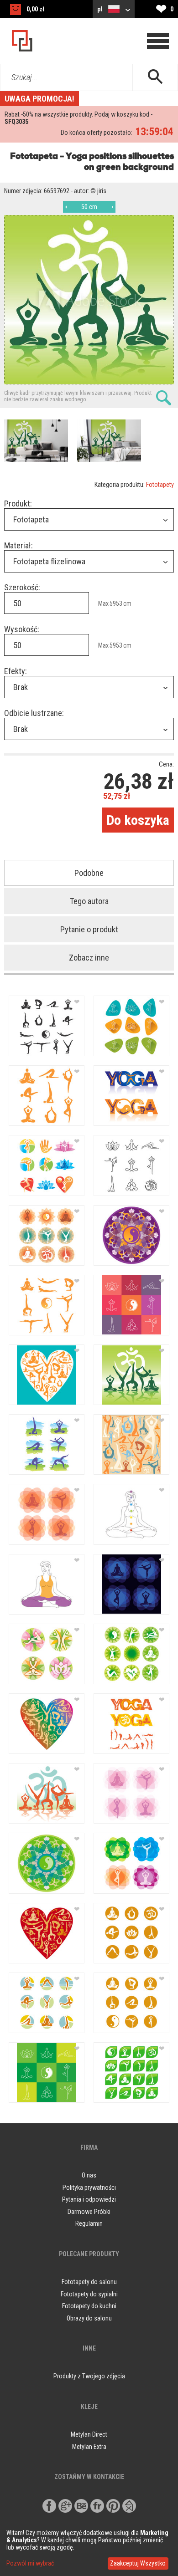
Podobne (89, 873)
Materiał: (18, 545)
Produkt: (18, 503)
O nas (89, 2175)
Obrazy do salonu (89, 2318)
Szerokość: (22, 587)
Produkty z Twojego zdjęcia (89, 2376)
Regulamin (89, 2223)
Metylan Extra (89, 2447)
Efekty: (16, 671)
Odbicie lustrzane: (34, 713)
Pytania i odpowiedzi (89, 2199)
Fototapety (160, 485)
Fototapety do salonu (89, 2282)
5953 (116, 603)
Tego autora (89, 901)
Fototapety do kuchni (89, 2306)
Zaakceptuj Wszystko (138, 2563)
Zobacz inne (89, 958)
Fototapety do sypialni (89, 2294)
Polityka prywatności (89, 2188)
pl (100, 9)
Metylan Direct (89, 2434)
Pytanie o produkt (89, 929)
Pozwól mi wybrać (30, 2563)
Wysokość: (22, 629)
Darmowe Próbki (89, 2212)
